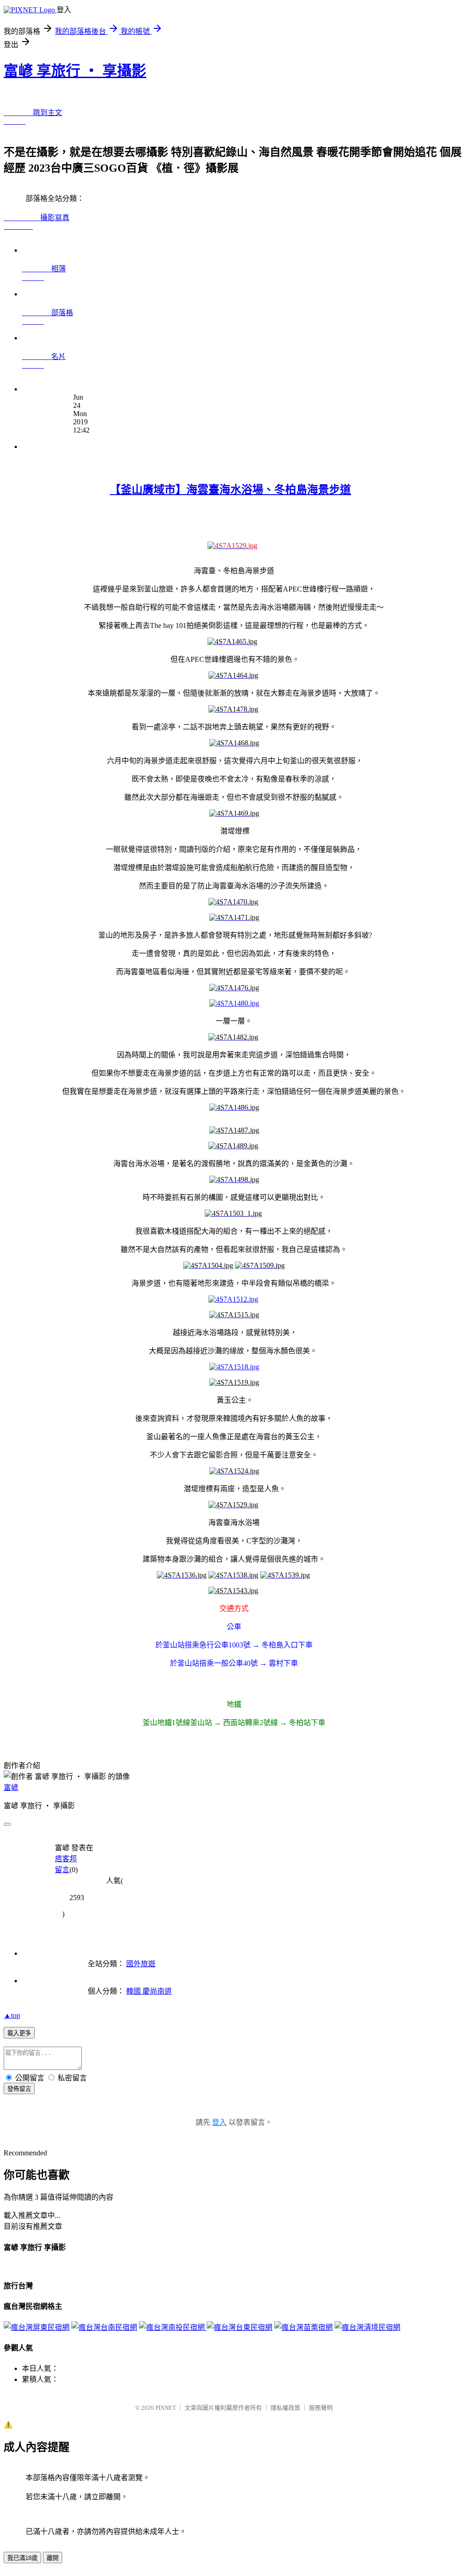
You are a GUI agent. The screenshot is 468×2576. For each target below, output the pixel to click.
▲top (12, 2015)
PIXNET (166, 2408)
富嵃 (11, 1787)
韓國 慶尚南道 (149, 1991)
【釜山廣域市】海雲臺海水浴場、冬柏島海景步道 (230, 490)
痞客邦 (66, 1859)
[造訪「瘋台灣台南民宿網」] (104, 2327)
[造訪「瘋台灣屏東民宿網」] (37, 2327)
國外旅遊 (141, 1964)
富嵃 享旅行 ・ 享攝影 (75, 71)
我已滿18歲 (22, 2558)
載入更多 (19, 2033)
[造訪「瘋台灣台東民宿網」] (239, 2327)
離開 (53, 2558)
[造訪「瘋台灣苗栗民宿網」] (303, 2327)
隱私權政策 (285, 2408)
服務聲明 (321, 2408)
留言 (62, 1870)
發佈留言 (19, 2089)
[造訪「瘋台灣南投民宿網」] (173, 2327)
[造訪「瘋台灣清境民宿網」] (367, 2327)
